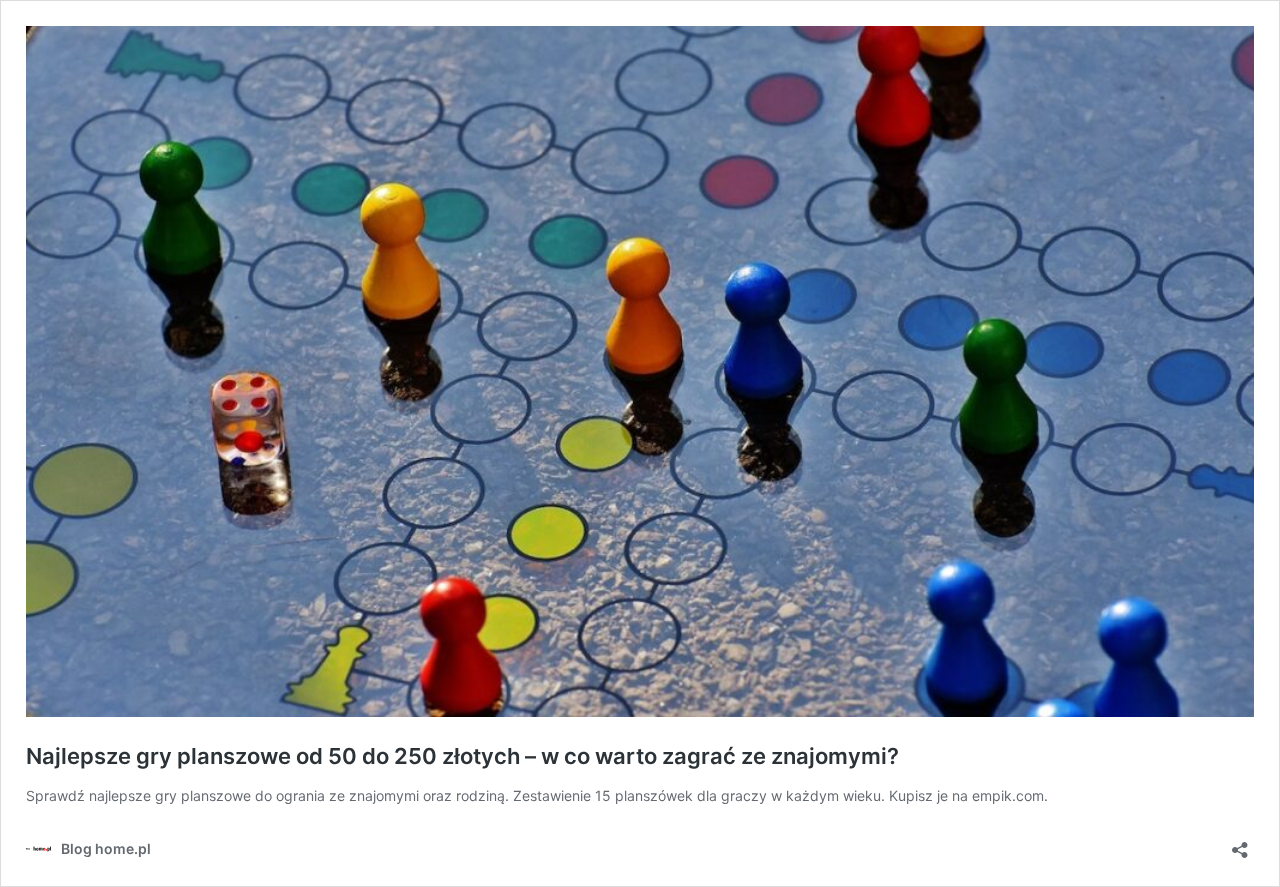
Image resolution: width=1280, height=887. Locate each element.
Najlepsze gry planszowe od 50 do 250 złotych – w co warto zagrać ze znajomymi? (462, 756)
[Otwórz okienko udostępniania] (1240, 843)
